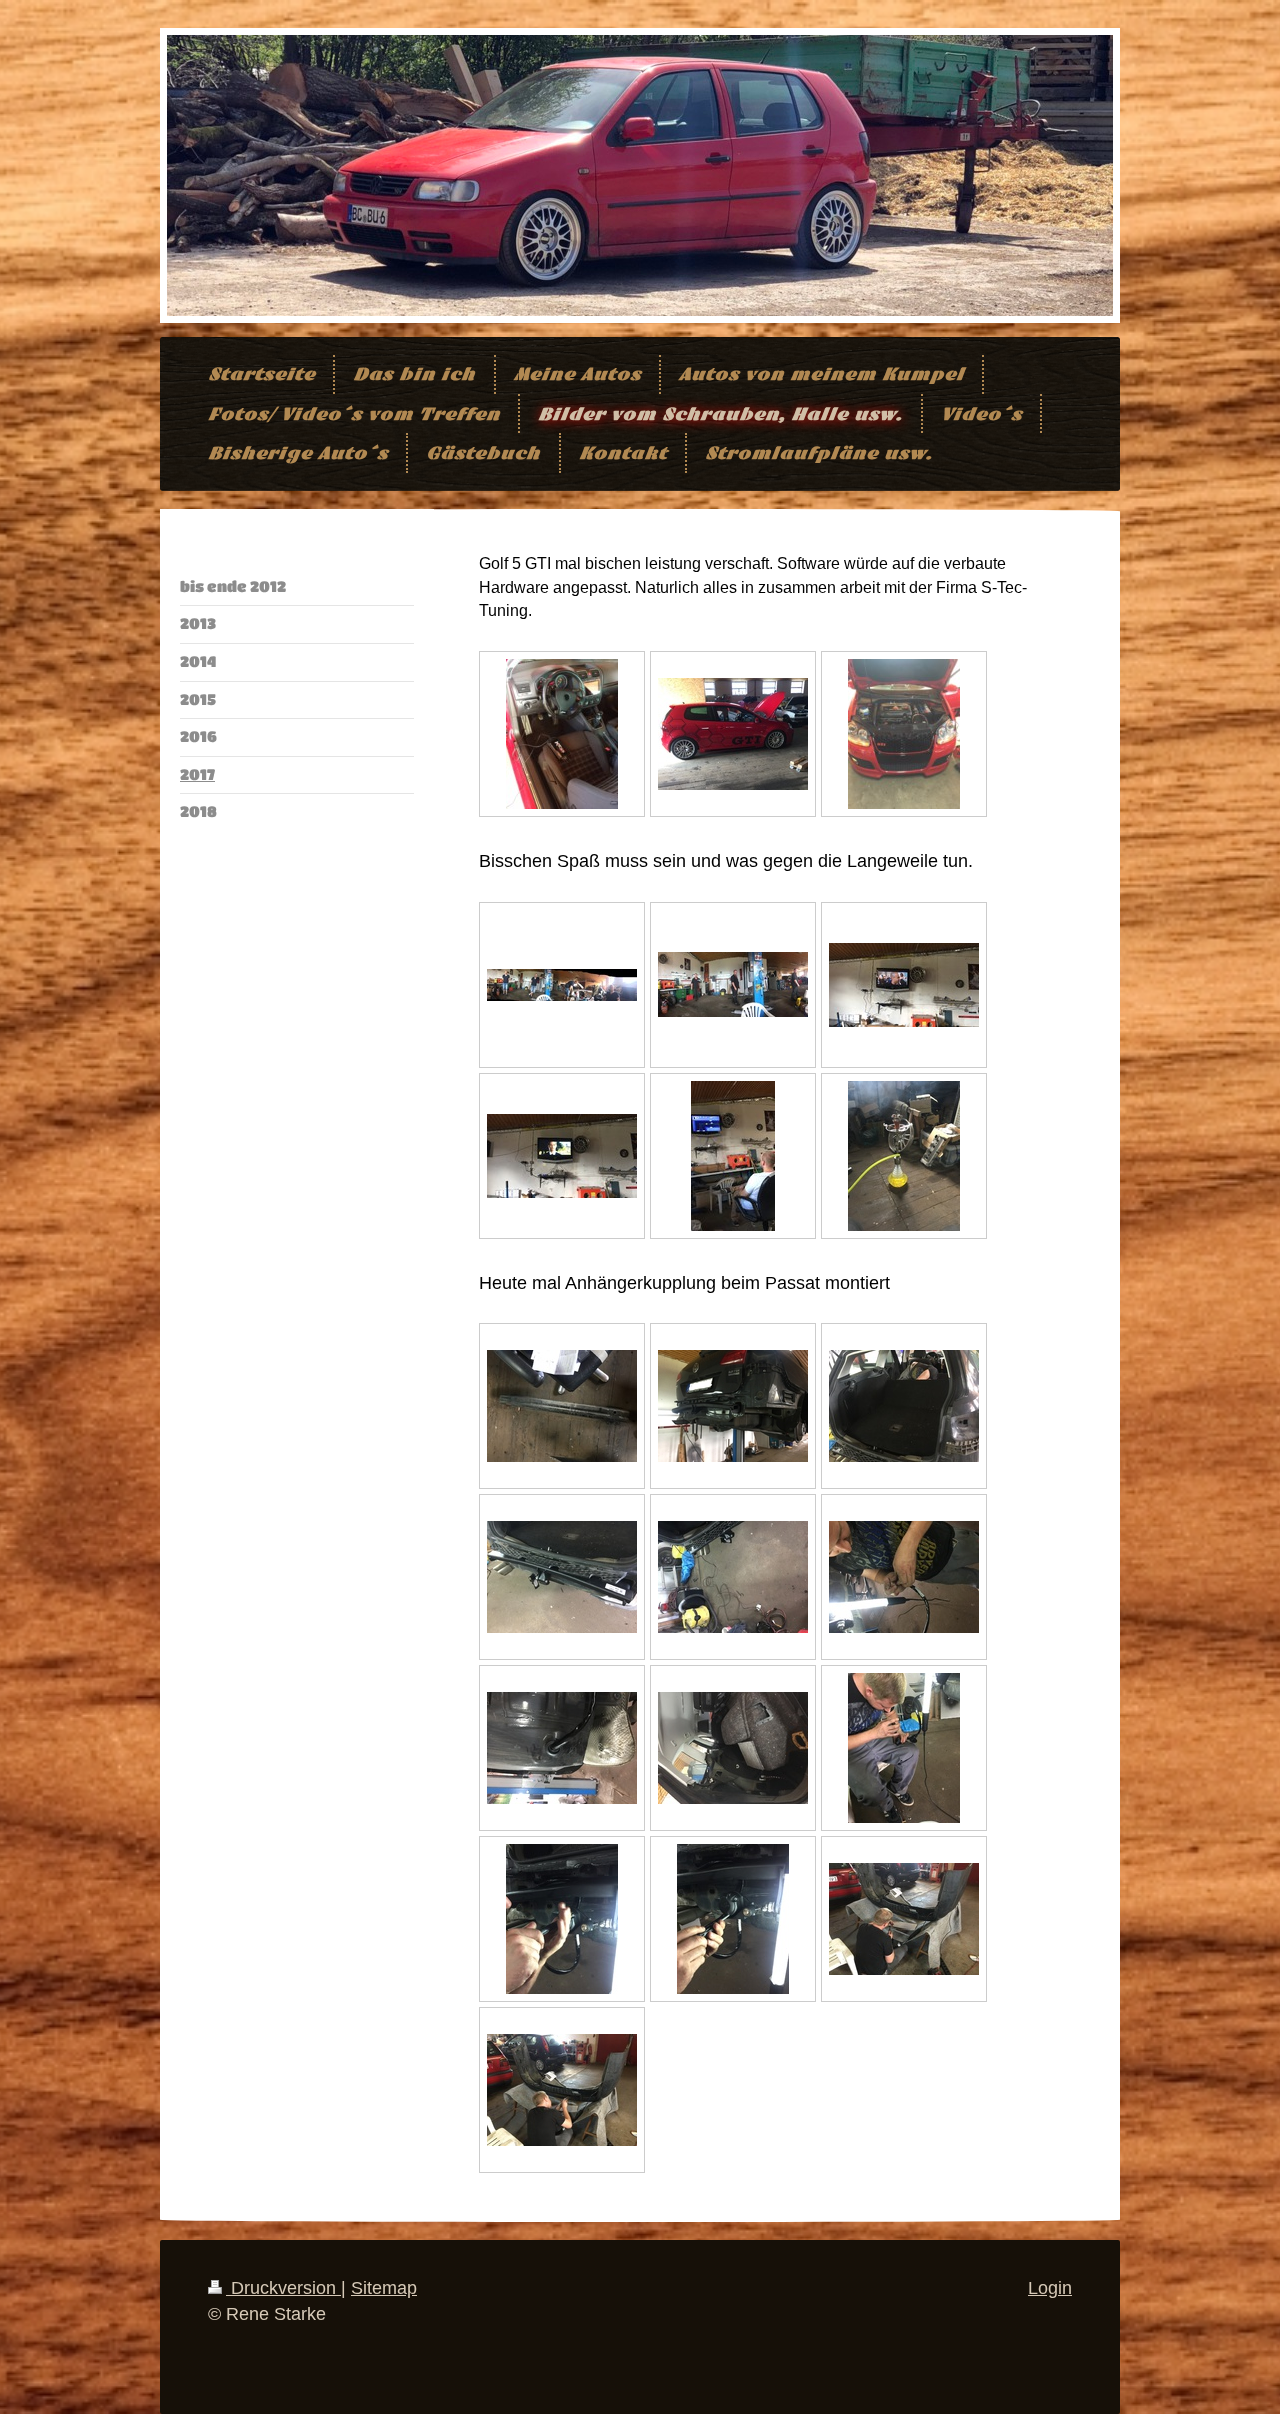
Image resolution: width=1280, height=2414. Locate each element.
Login (1050, 2288)
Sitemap (384, 2288)
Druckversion (283, 2288)
